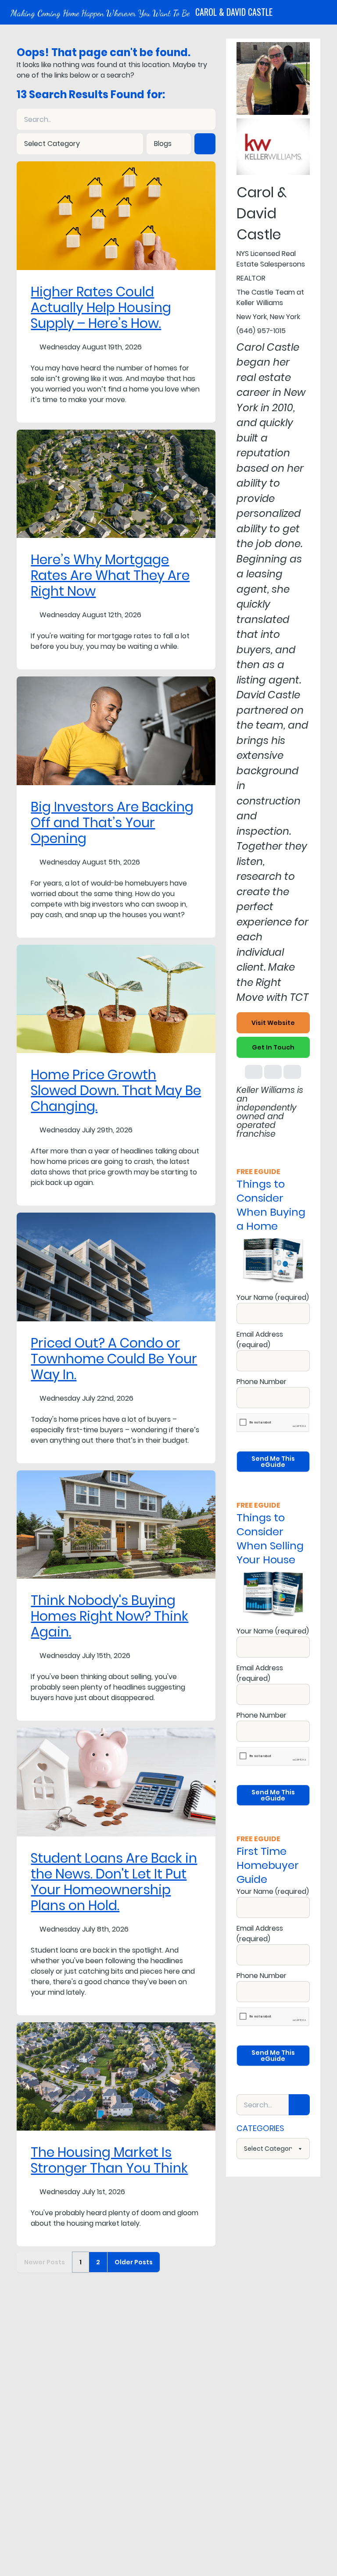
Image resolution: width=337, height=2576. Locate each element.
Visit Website (273, 1023)
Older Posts (134, 2262)
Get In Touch (273, 1047)
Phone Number (262, 1382)
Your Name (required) (273, 1297)
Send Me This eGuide (273, 1462)
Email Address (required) (260, 1340)
